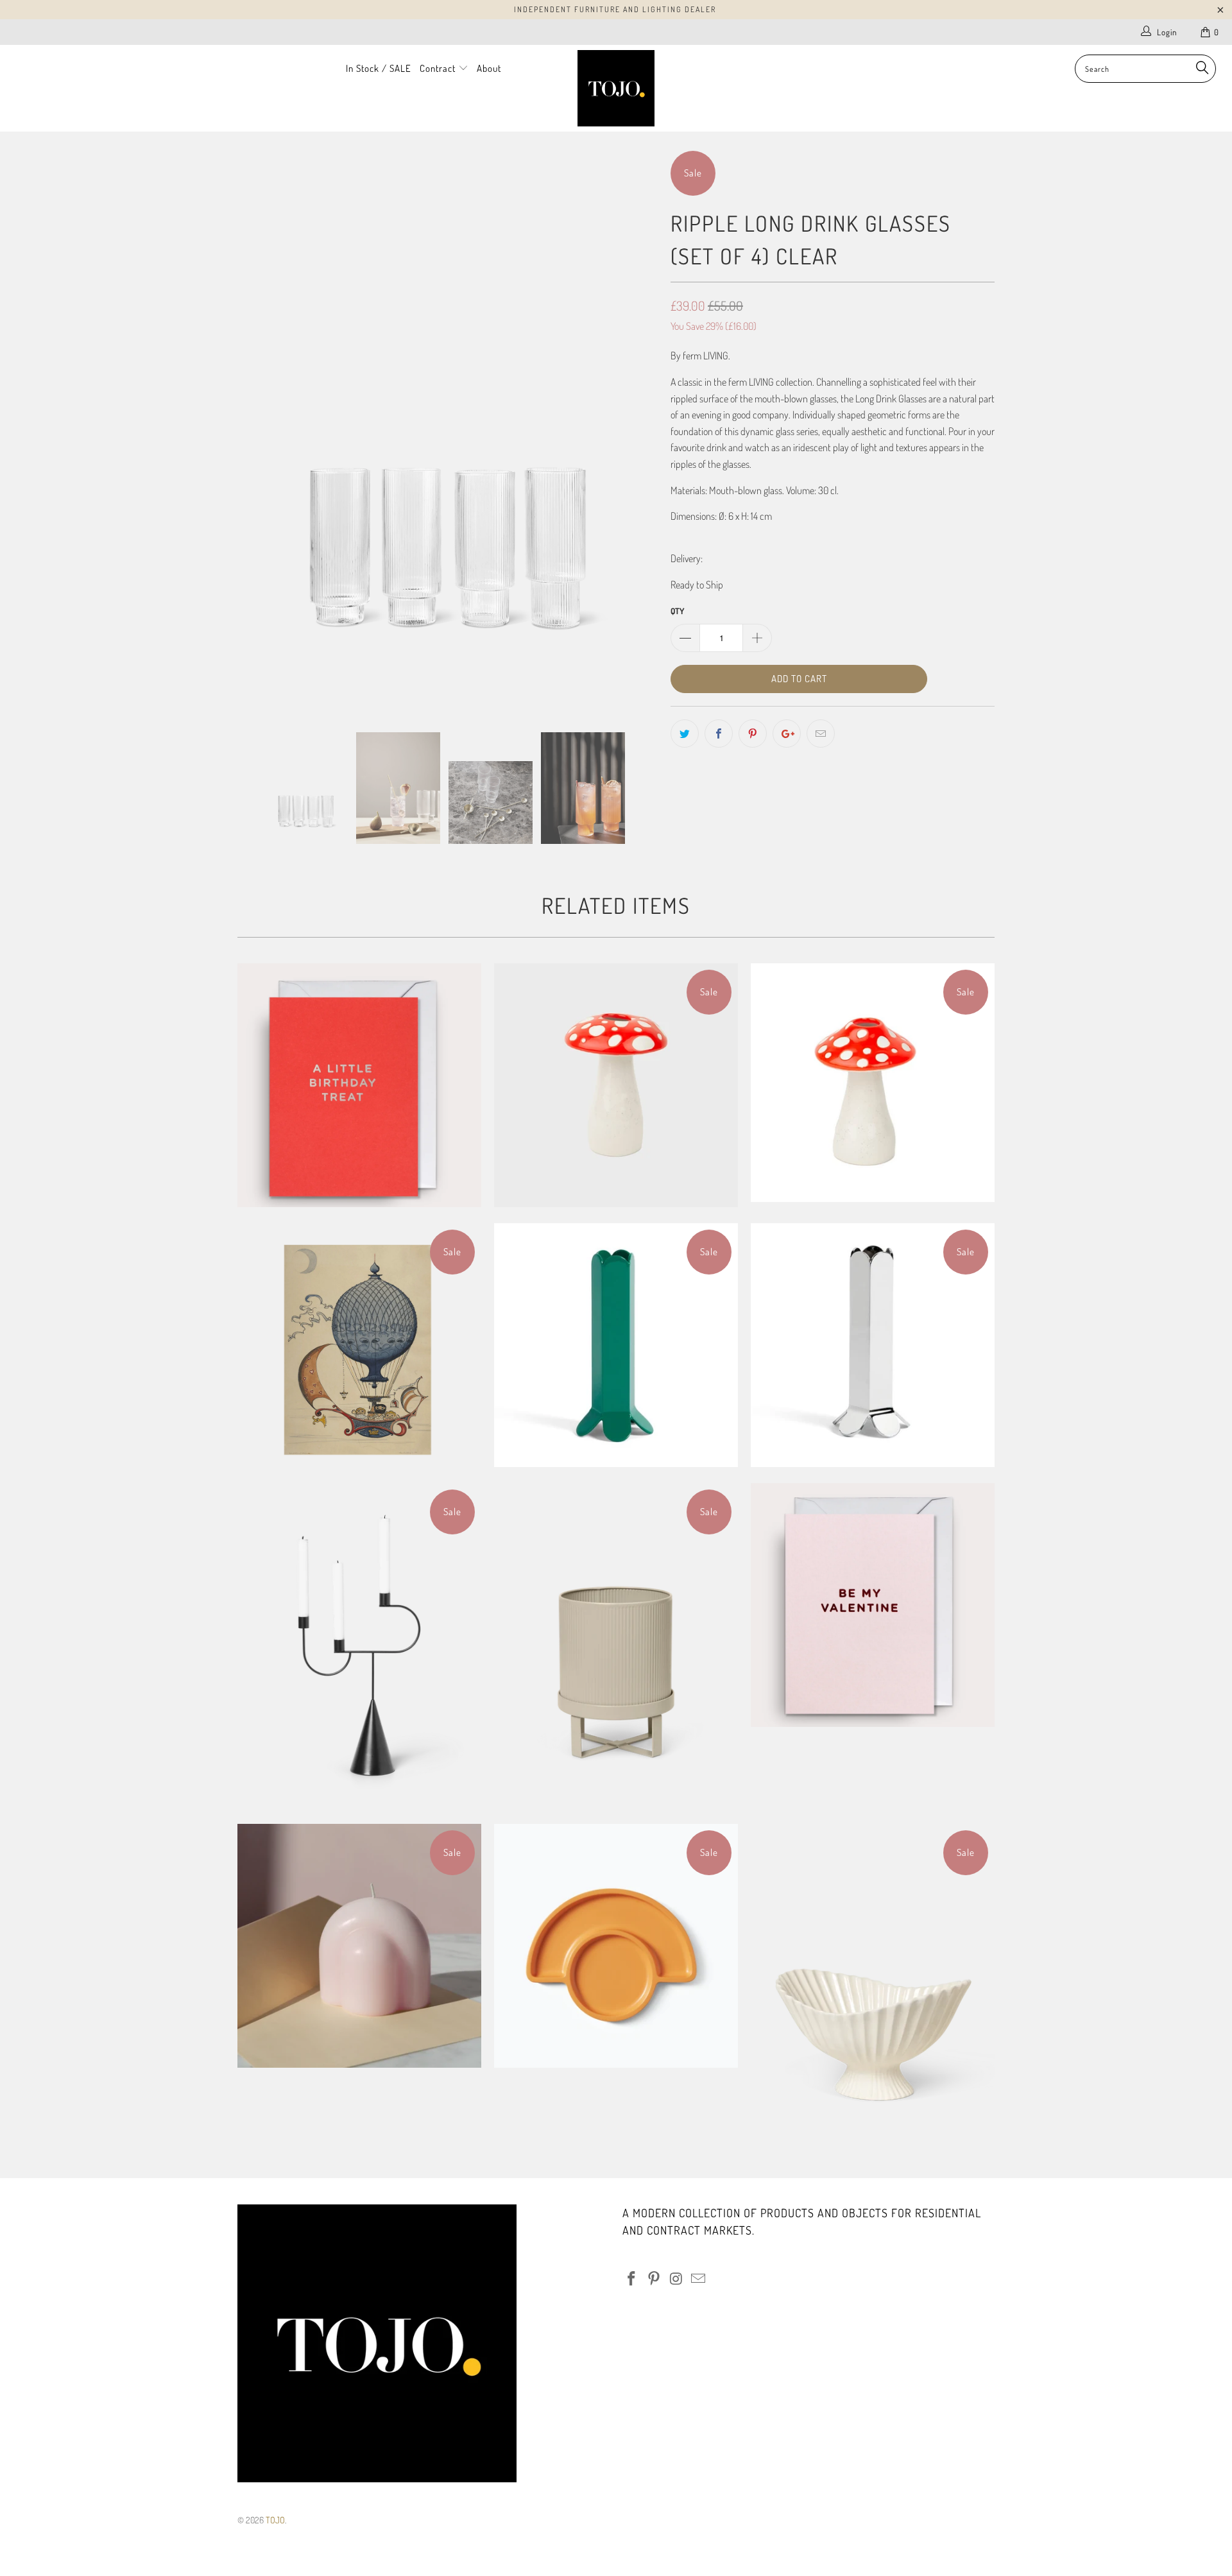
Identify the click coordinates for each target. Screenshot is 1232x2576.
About (489, 68)
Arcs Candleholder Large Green (616, 1345)
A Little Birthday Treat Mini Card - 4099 (359, 1085)
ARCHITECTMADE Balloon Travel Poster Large (359, 1345)
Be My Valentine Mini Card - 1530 (873, 1605)
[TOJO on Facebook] (632, 2279)
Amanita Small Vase (873, 1083)
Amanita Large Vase (616, 1085)
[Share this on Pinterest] (753, 734)
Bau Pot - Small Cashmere (616, 1645)
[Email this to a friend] (821, 734)
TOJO (275, 2520)
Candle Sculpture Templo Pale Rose (359, 1946)
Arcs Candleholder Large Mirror (873, 1345)
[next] (635, 431)
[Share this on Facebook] (719, 734)
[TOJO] (616, 88)
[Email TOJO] (699, 2279)
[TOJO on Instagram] (676, 2279)
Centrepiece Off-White (873, 1986)
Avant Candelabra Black (359, 1645)
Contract (439, 68)
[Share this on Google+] (787, 734)
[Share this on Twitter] (685, 734)
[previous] (260, 431)
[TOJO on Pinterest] (654, 2279)
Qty (677, 611)
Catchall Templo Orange (616, 1946)
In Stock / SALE (379, 68)
